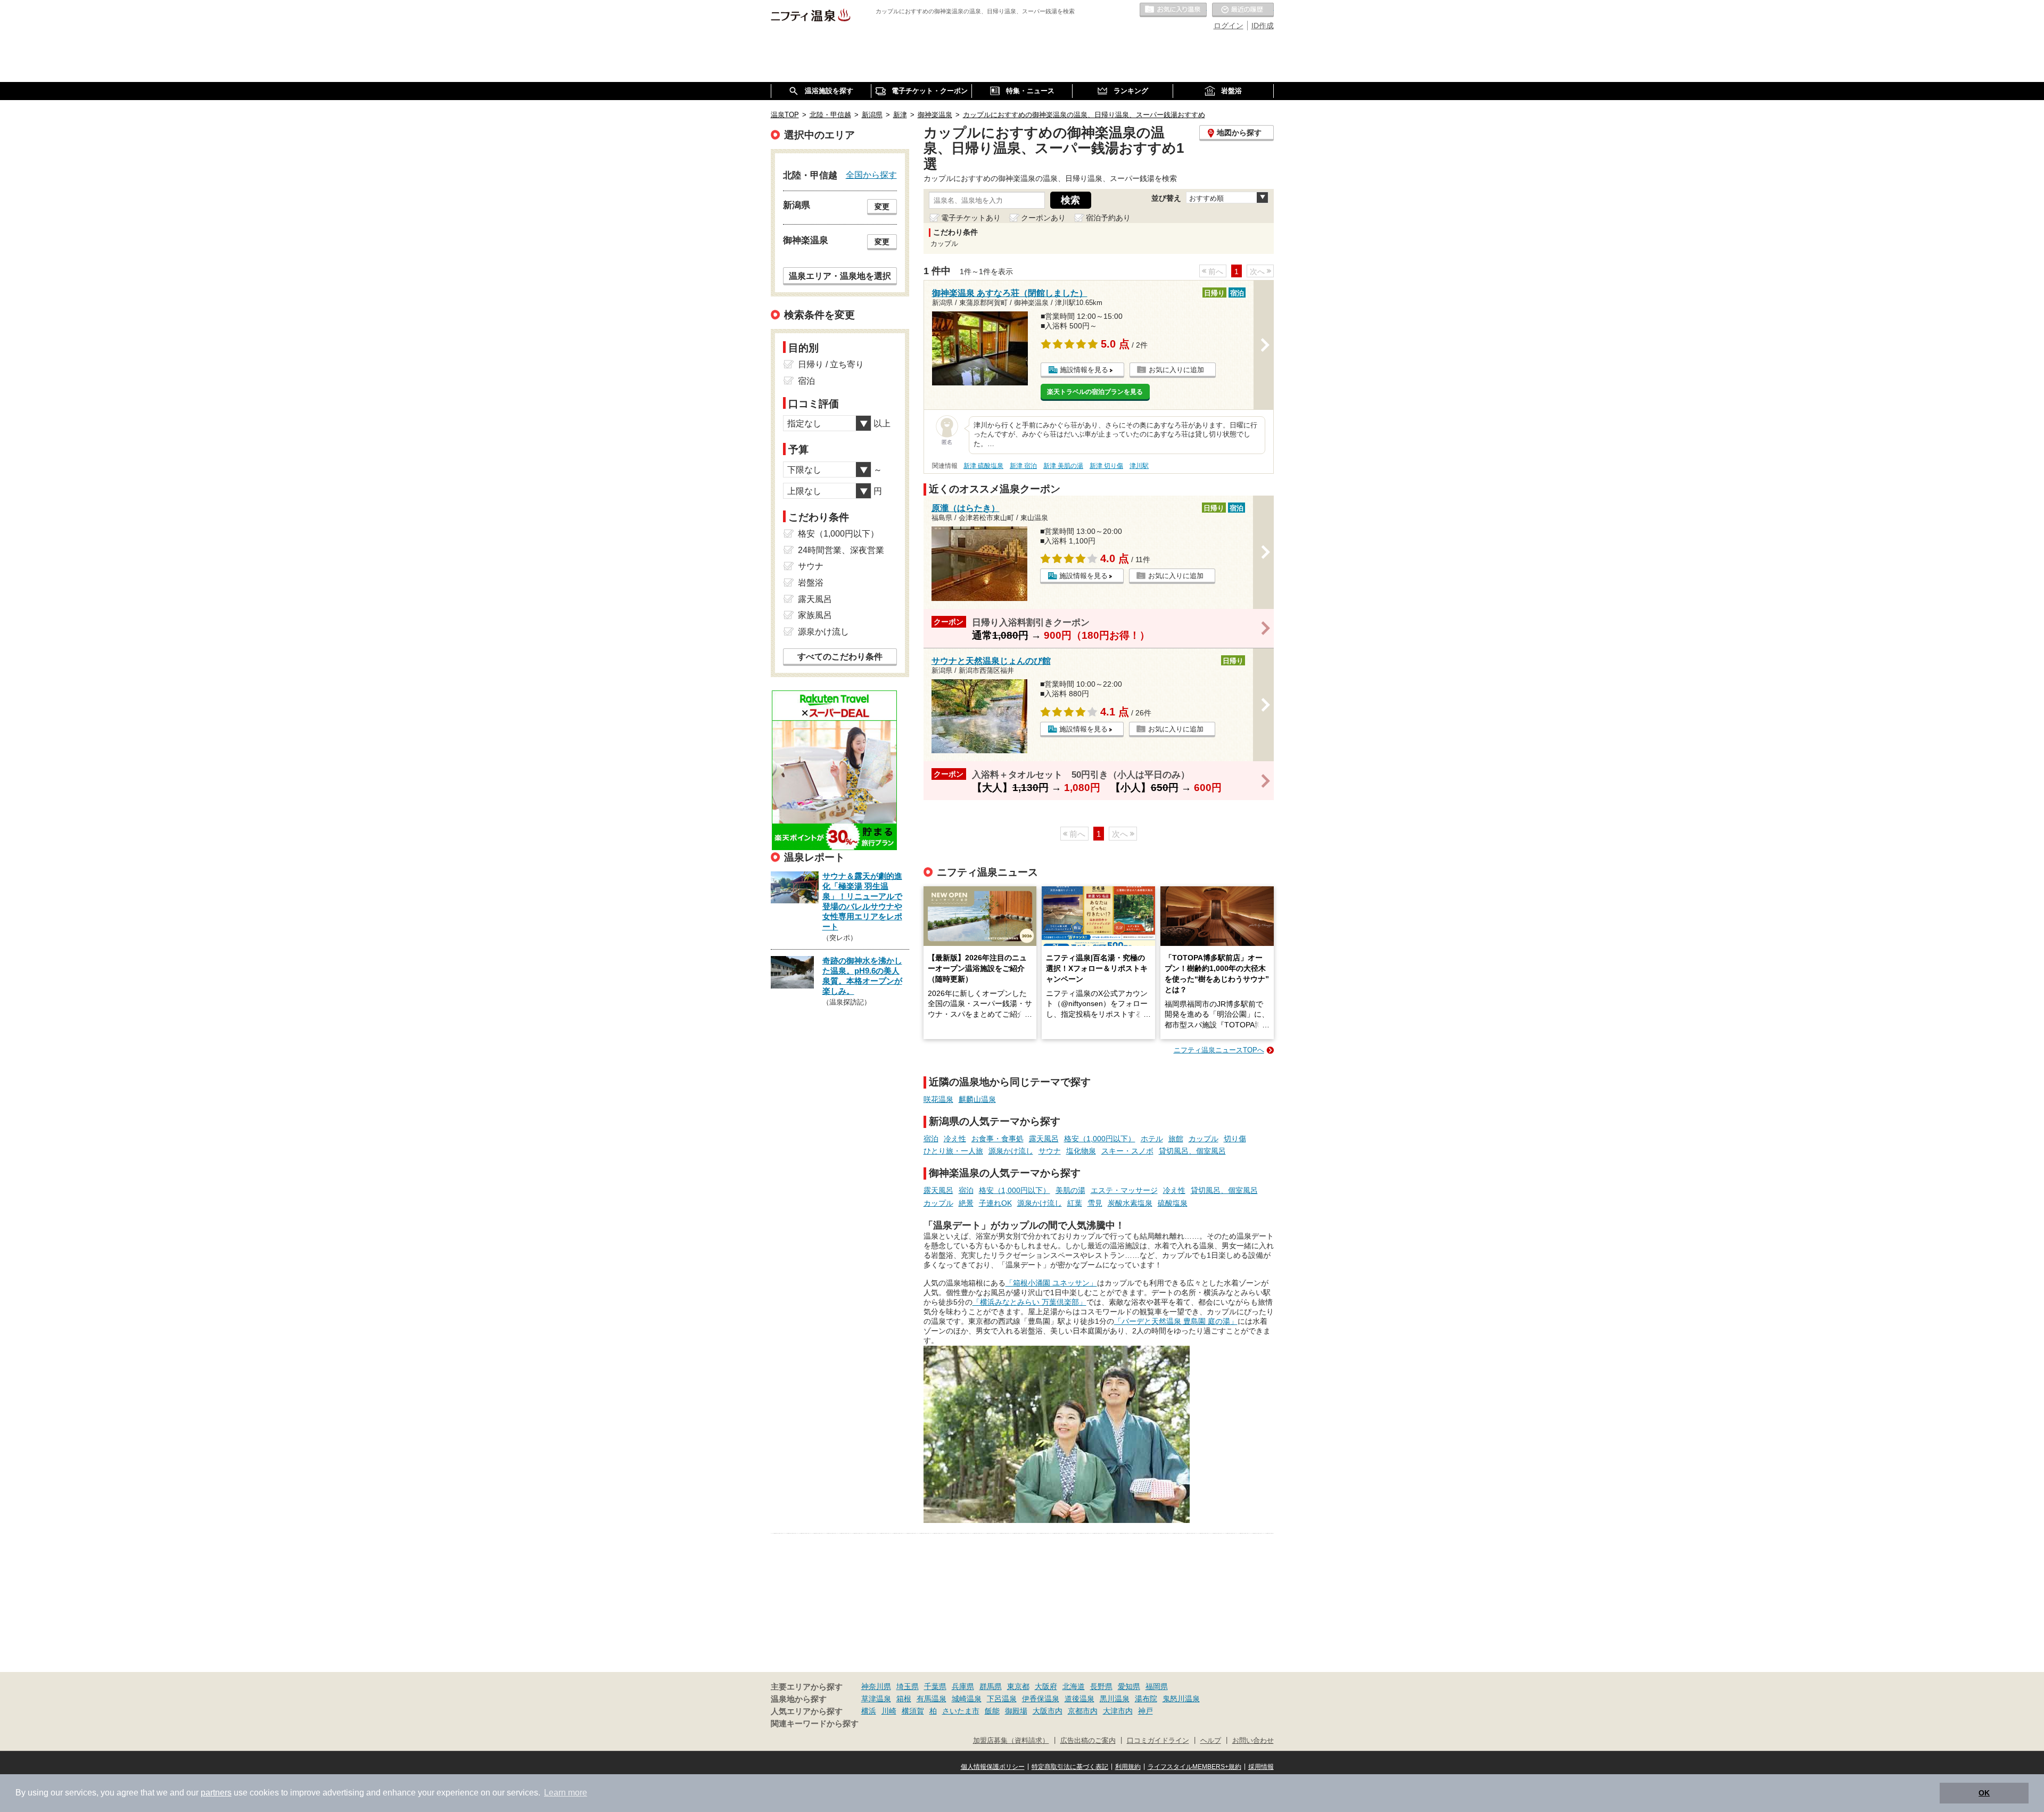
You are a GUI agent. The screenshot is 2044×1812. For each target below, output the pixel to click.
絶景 (966, 1203)
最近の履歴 (1243, 10)
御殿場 (1016, 1711)
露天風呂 (1044, 1139)
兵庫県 (963, 1686)
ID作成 (1263, 26)
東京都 (1018, 1686)
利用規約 (1128, 1767)
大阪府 (1046, 1686)
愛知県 (1129, 1686)
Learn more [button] (566, 1793)
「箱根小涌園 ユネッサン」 (1051, 1283)
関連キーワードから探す (815, 1724)
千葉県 (935, 1686)
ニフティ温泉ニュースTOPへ (1219, 1050)
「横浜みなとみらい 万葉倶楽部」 (1029, 1302)
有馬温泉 (932, 1699)
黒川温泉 (1115, 1699)
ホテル (1152, 1139)
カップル (1204, 1139)
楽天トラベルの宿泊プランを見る (1095, 392)
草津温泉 (876, 1699)
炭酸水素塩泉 (1130, 1203)
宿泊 (931, 1139)
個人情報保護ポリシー (993, 1767)
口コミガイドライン (1158, 1741)
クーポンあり (1043, 218)
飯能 (992, 1711)
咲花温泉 (938, 1099)
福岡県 (1157, 1686)
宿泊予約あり (1108, 218)
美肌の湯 (1070, 1190)
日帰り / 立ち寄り (831, 364)
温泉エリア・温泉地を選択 (840, 276)
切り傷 (1235, 1139)
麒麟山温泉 (977, 1099)
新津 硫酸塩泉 (983, 466)
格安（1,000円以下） (1100, 1139)
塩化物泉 (1081, 1151)
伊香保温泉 (1041, 1699)
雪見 (1095, 1203)
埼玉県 (908, 1686)
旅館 (1176, 1139)
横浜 (869, 1711)
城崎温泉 (967, 1699)
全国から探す (871, 175)
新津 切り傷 (1106, 466)
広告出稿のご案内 (1088, 1741)
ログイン (1229, 26)
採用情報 (1261, 1767)
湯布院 (1146, 1699)
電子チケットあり (971, 218)
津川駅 (1139, 466)
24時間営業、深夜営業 (841, 550)
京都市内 (1083, 1711)
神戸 (1145, 1711)
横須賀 (913, 1711)
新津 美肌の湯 (1063, 466)
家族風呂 (815, 615)
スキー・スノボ (1127, 1151)
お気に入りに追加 (1176, 370)
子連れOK (995, 1203)
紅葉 (1075, 1203)
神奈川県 (876, 1686)
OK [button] (1984, 1793)
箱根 (904, 1699)
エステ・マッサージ (1124, 1190)
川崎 (889, 1711)
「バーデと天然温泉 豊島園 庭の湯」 (1176, 1321)
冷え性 (955, 1139)
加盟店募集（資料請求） (1011, 1741)
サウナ (1050, 1151)
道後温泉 (1079, 1699)
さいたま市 (961, 1711)
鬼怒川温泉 (1181, 1699)
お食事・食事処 (998, 1139)
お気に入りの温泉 (1173, 10)
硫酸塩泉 (1173, 1203)
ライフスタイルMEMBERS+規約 (1194, 1767)
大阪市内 (1048, 1711)
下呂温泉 (1002, 1699)
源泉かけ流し (1011, 1151)
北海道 (1074, 1686)
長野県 (1101, 1686)
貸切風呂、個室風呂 (1192, 1151)
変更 (882, 207)
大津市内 (1118, 1711)
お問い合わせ (1253, 1741)
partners (216, 1793)
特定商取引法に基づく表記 (1070, 1767)
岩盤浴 (811, 583)
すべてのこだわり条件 (840, 657)
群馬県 (991, 1686)
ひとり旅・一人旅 (953, 1151)
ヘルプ (1211, 1741)
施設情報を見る (1084, 370)
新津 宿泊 (1023, 466)
